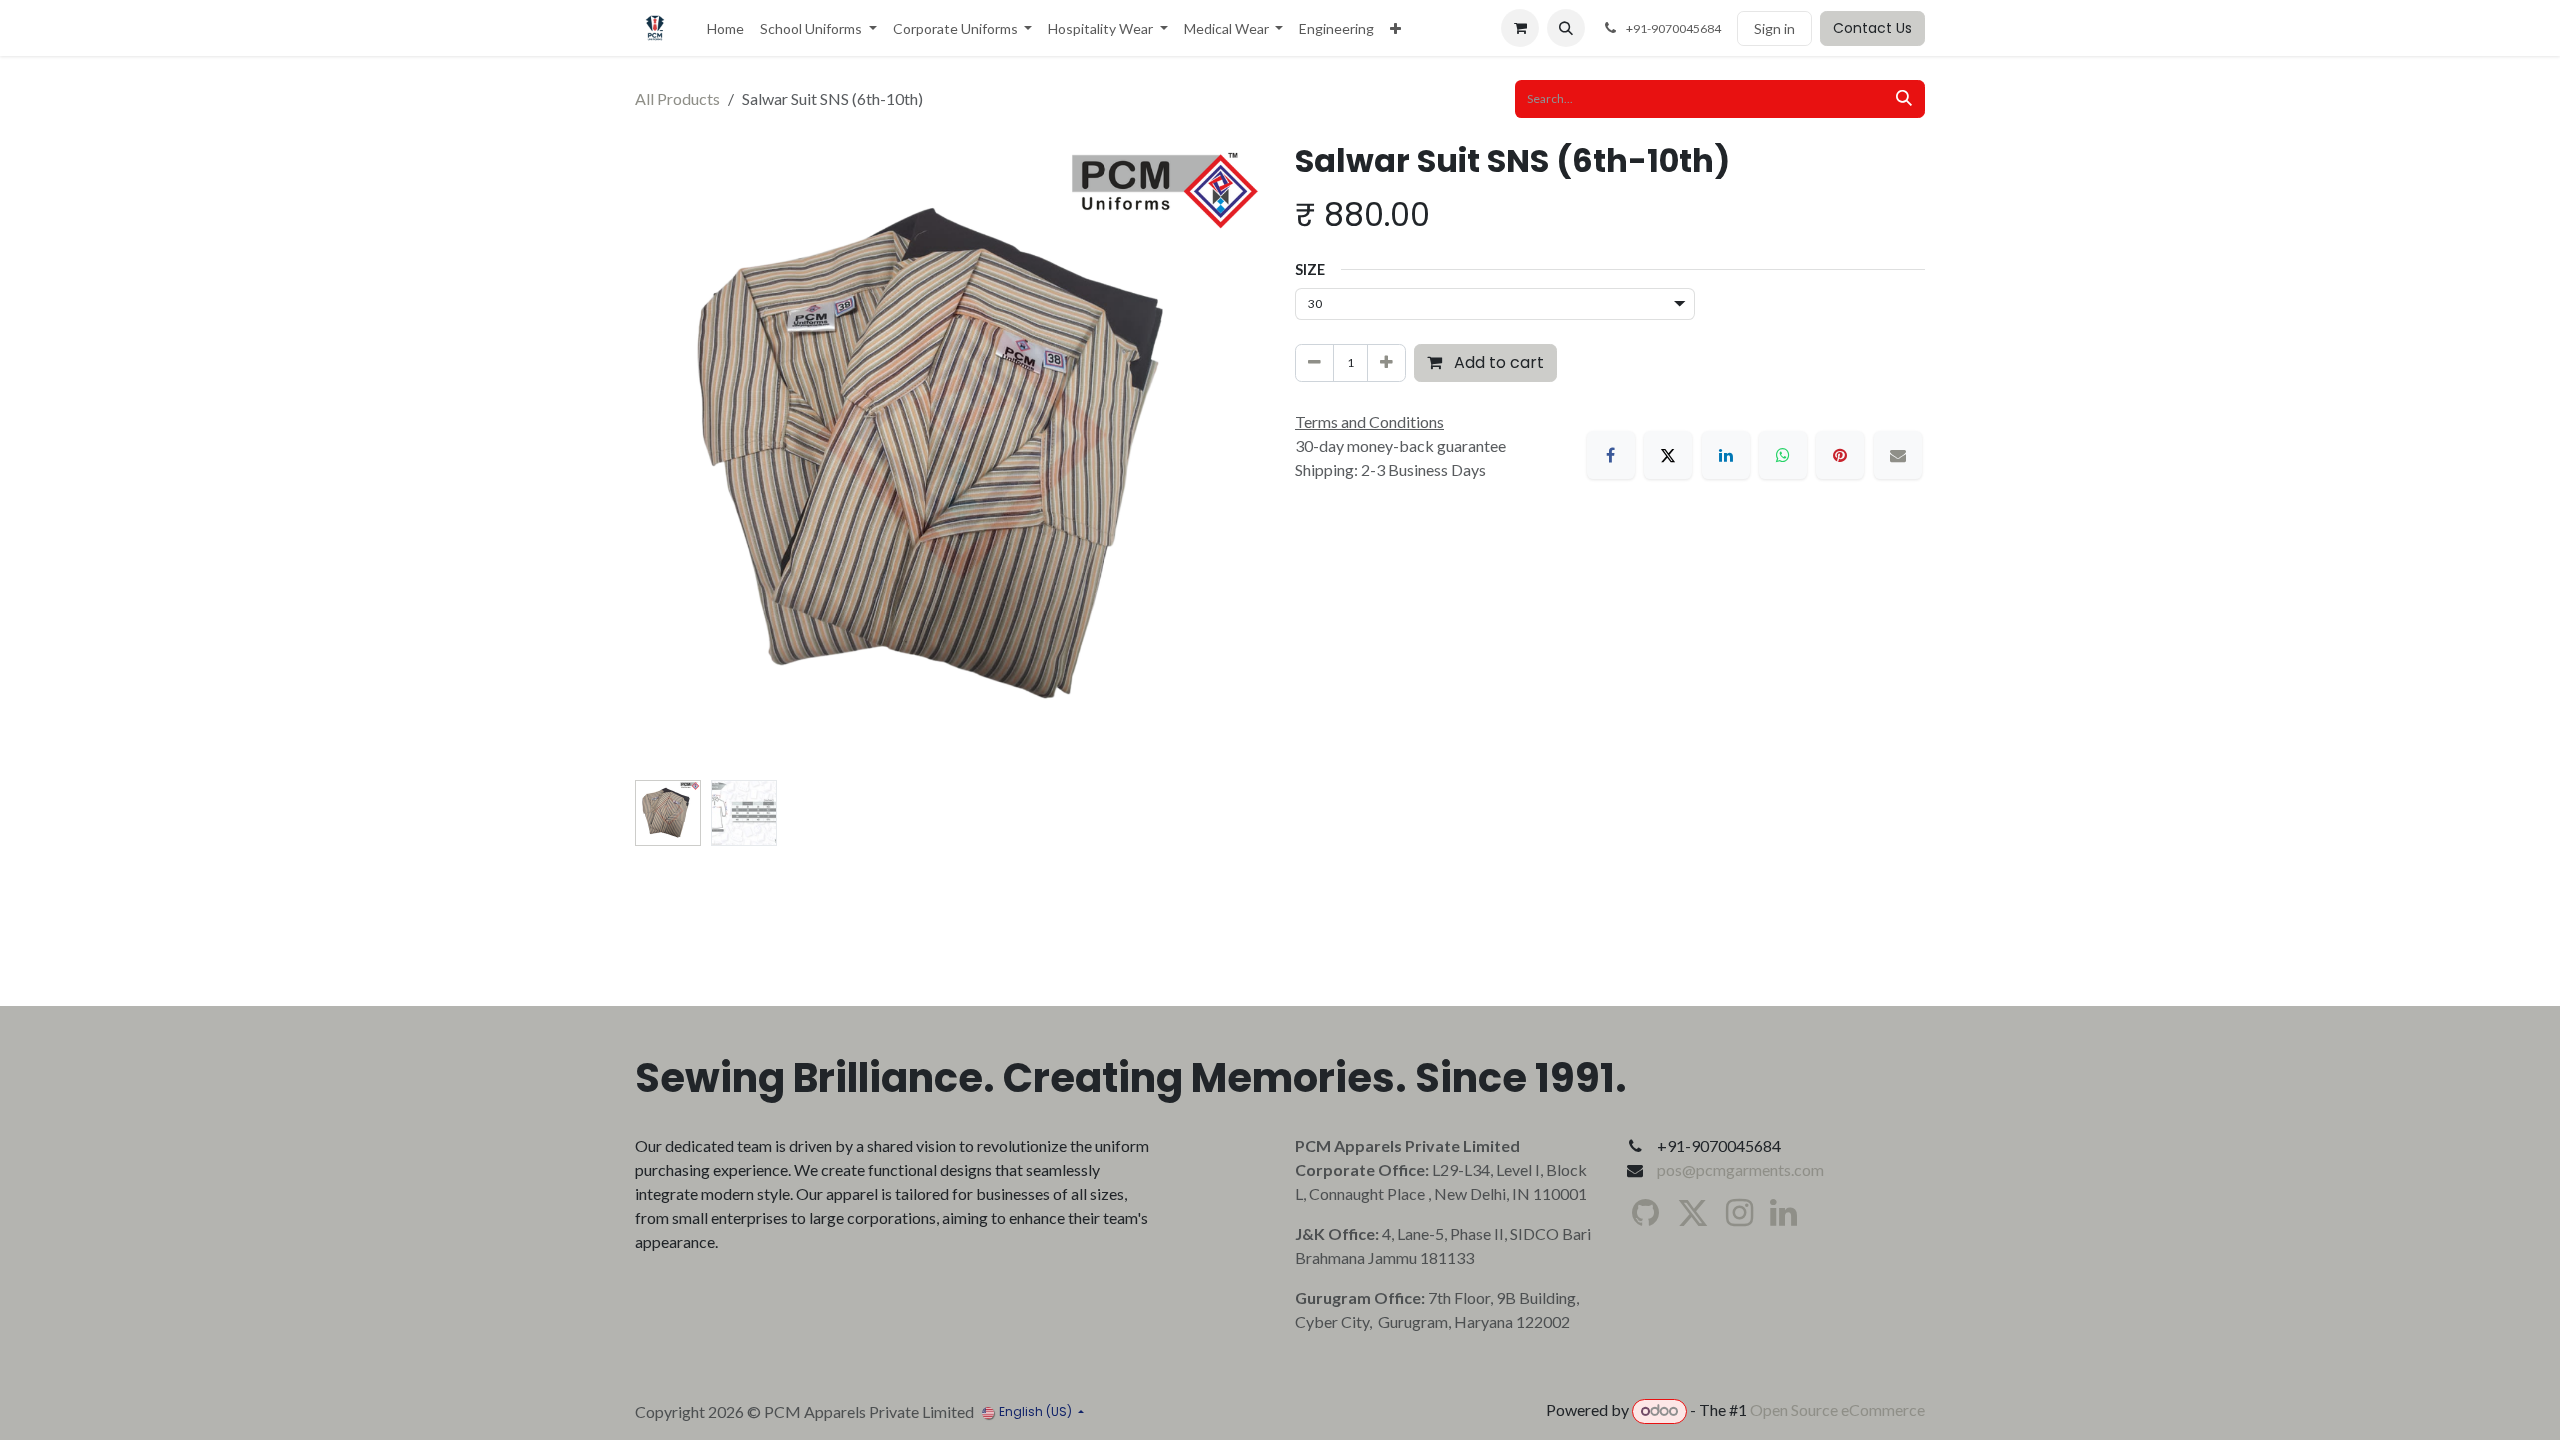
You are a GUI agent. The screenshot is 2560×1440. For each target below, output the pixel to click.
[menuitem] (725, 28)
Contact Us (1872, 28)
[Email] (1898, 455)
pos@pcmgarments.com (1740, 1169)
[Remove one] (1314, 363)
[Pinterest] (1840, 455)
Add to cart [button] (1497, 362)
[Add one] (1386, 363)
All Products (677, 98)
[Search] (1904, 99)
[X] (1668, 455)
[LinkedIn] (1726, 455)
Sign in (1774, 28)
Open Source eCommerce (1837, 1409)
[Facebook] (1611, 455)
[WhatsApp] (1783, 455)
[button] (1566, 28)
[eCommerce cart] (1520, 28)
